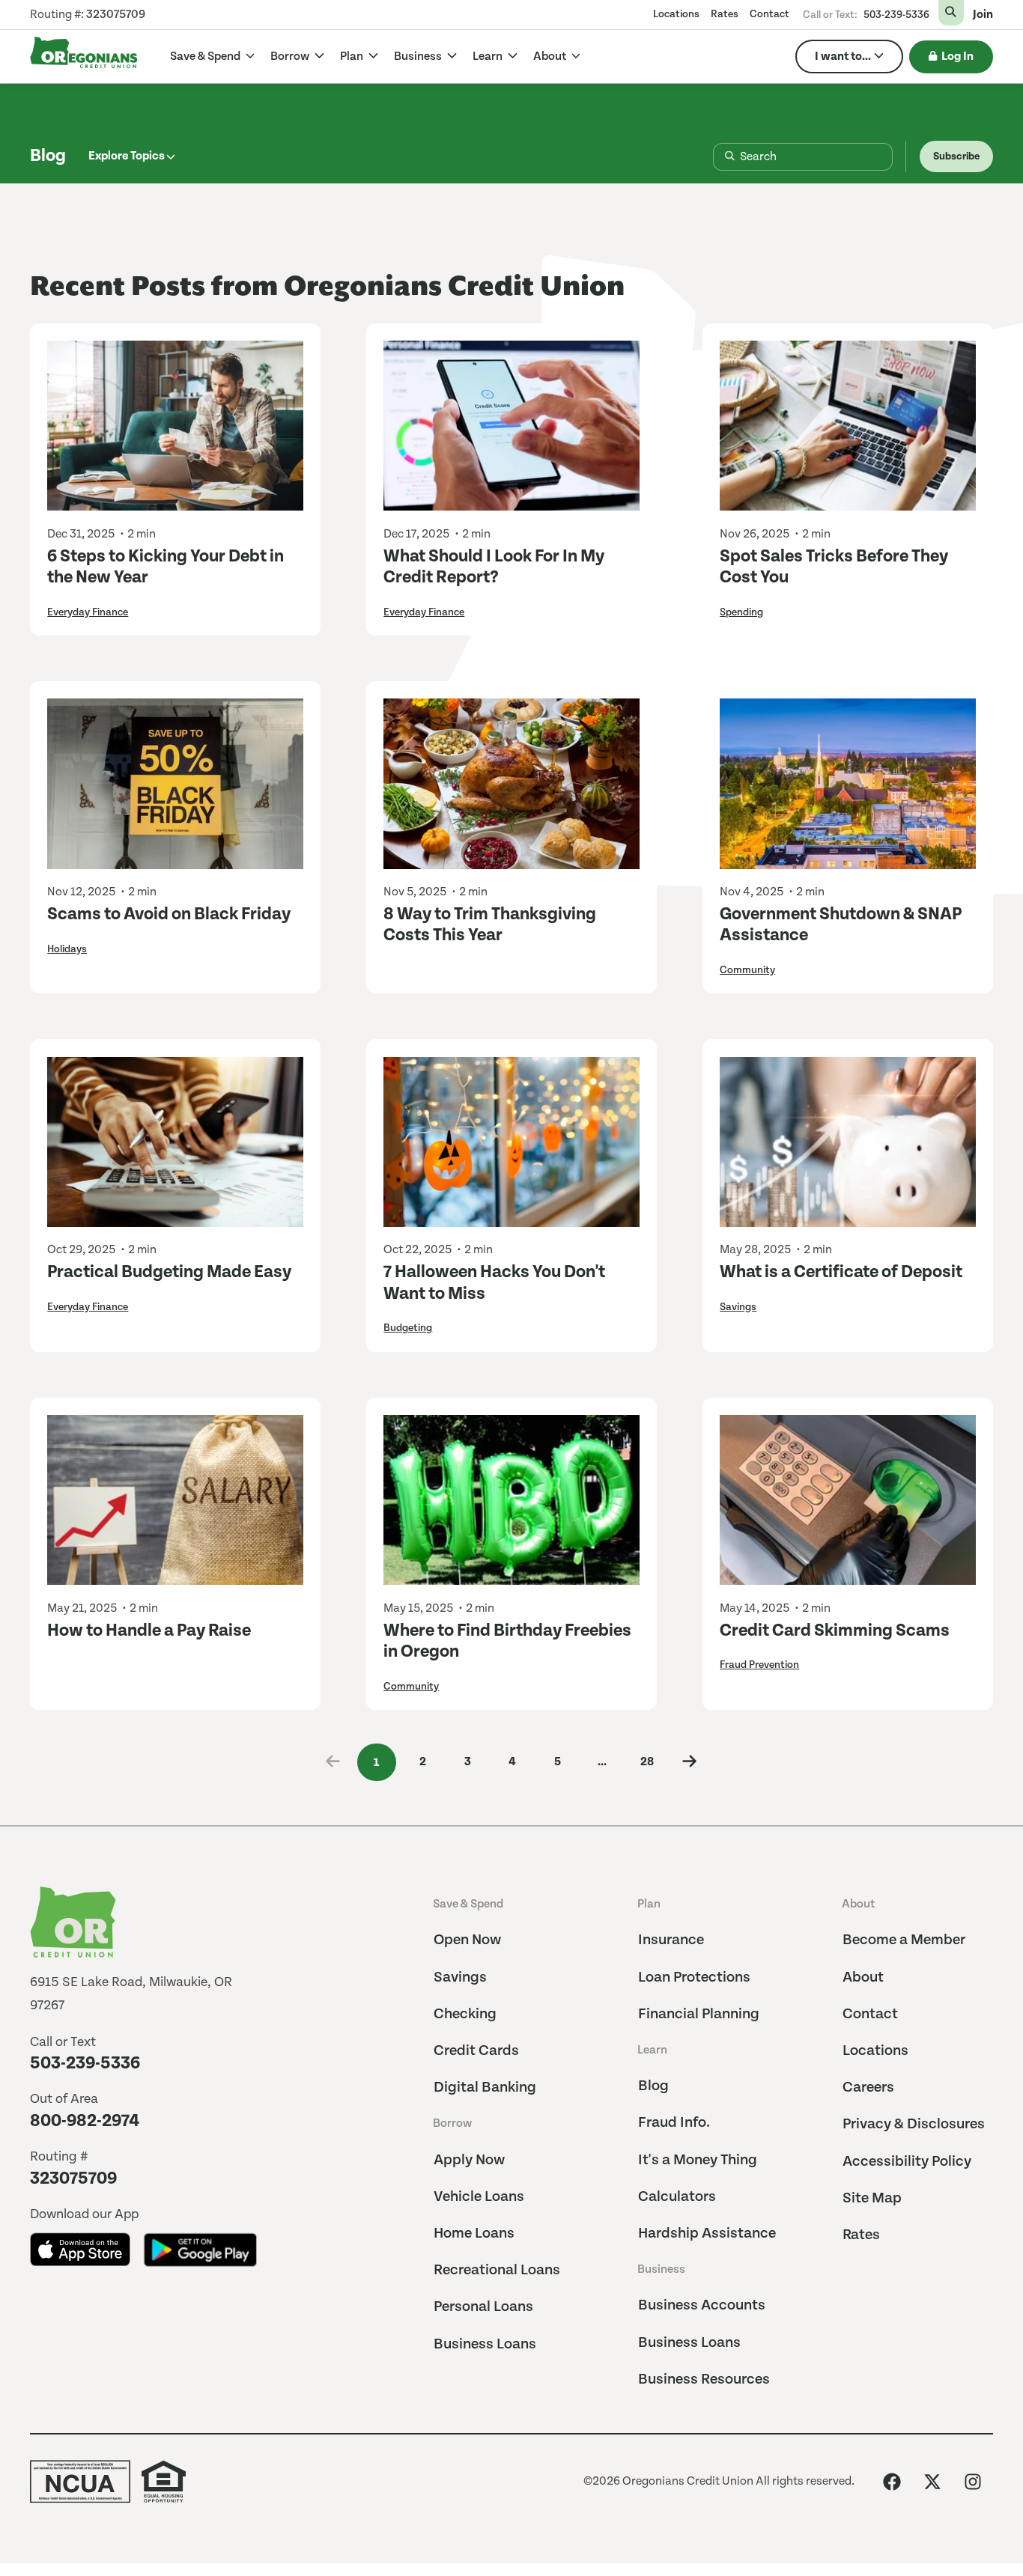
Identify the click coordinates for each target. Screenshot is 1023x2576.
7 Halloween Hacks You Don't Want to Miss (494, 1283)
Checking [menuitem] (465, 2014)
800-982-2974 (85, 2121)
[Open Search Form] (951, 13)
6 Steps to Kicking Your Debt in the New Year (166, 567)
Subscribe (956, 156)
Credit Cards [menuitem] (476, 2051)
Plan (353, 57)
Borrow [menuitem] (452, 2123)
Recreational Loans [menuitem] (497, 2270)
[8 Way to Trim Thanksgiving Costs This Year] (511, 784)
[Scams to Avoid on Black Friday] (175, 784)
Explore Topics (127, 156)
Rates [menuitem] (725, 14)
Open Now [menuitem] (467, 1940)
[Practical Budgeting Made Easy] (175, 1142)
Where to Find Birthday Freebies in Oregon (507, 1641)
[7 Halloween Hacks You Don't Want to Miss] (511, 1142)
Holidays (67, 949)
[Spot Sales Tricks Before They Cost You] (847, 426)
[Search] (718, 157)
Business (419, 57)
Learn (489, 57)
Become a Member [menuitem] (904, 1940)
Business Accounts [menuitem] (702, 2305)
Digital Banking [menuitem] (485, 2088)
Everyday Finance (88, 612)
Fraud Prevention (759, 1665)
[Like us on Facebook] (892, 2482)
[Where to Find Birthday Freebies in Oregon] (511, 1500)
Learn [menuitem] (652, 2050)
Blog (48, 156)
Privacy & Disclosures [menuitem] (914, 2124)
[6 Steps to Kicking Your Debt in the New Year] (175, 426)
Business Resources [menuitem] (704, 2379)
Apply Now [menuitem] (469, 2160)
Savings (738, 1307)
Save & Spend (206, 57)
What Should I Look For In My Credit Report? (494, 567)
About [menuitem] (858, 1904)
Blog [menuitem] (653, 2086)
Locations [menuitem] (676, 14)
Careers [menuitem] (868, 2088)
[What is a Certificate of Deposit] (847, 1142)
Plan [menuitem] (649, 1904)
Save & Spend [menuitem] (468, 1904)
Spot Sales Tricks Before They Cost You (834, 567)
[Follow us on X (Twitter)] (932, 2482)
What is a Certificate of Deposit (841, 1272)
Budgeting (408, 1328)
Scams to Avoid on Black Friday (169, 914)
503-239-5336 (896, 15)
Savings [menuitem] (460, 1977)
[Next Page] (690, 1763)
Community (747, 970)
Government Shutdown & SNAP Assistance (841, 925)
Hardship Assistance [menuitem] (707, 2234)
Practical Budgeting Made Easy (169, 1272)
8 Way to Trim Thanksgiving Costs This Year (490, 925)
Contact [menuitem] (769, 14)
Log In (957, 57)
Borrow (291, 57)
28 (647, 1762)
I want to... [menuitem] (843, 57)
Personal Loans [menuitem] (483, 2307)
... (602, 1762)
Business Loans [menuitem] (485, 2344)
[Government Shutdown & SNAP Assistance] (847, 784)
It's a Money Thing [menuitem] (698, 2160)
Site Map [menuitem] (872, 2198)
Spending (741, 612)
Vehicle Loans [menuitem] (479, 2197)
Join (983, 15)
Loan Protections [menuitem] (694, 1977)
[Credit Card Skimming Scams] (847, 1500)
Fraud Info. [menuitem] (674, 2123)
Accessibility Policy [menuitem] (907, 2162)
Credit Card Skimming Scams (835, 1631)
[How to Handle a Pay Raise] (175, 1500)
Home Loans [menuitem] (474, 2234)
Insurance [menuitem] (671, 1940)
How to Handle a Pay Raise (149, 1631)
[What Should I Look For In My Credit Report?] (511, 426)
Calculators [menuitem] (677, 2197)
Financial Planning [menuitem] (699, 2014)
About (551, 57)
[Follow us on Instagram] (973, 2482)
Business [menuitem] (661, 2269)
